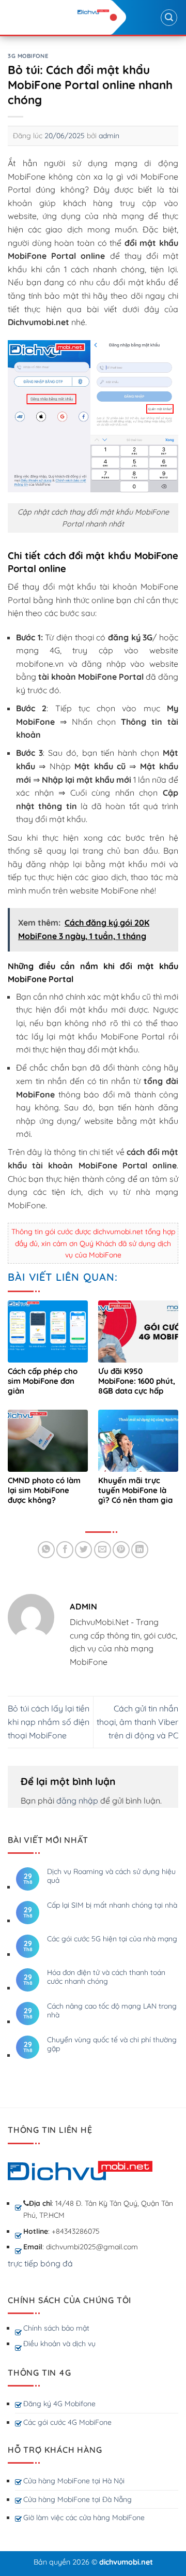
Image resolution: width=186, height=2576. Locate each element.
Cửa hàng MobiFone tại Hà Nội (74, 2481)
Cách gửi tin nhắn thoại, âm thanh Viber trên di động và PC (137, 1722)
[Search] (169, 18)
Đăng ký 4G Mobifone (59, 2404)
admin (109, 136)
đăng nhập (77, 1801)
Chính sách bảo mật (56, 2328)
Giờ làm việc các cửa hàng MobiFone (84, 2518)
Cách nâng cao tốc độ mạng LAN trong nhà (112, 2011)
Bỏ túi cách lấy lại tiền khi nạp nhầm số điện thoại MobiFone (49, 1722)
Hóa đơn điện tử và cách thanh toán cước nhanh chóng (106, 1977)
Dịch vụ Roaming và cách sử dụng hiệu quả (111, 1876)
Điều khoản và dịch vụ (59, 2344)
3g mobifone (28, 56)
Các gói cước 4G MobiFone (67, 2422)
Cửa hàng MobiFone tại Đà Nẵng (78, 2499)
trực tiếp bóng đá (40, 2263)
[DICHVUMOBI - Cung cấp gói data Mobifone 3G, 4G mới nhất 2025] (93, 12)
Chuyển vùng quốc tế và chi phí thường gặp (112, 2044)
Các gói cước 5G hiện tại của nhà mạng (112, 1939)
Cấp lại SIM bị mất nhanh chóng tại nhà (112, 1905)
